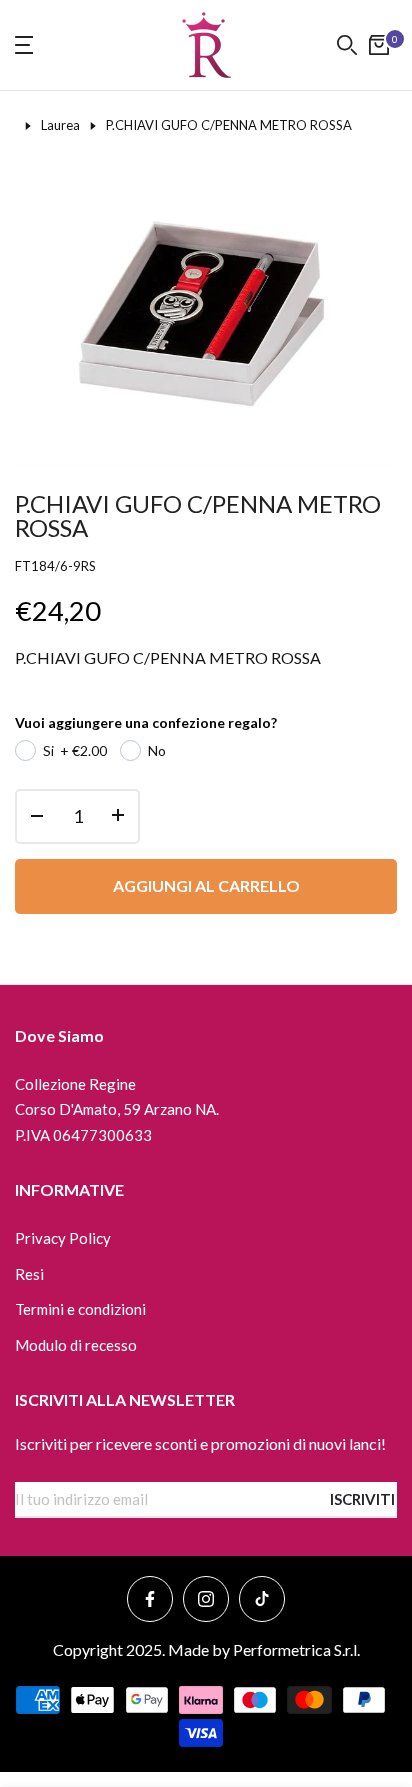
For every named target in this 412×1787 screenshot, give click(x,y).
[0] (379, 45)
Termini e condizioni (80, 1309)
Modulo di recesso (76, 1345)
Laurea (60, 125)
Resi (29, 1274)
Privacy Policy (63, 1238)
